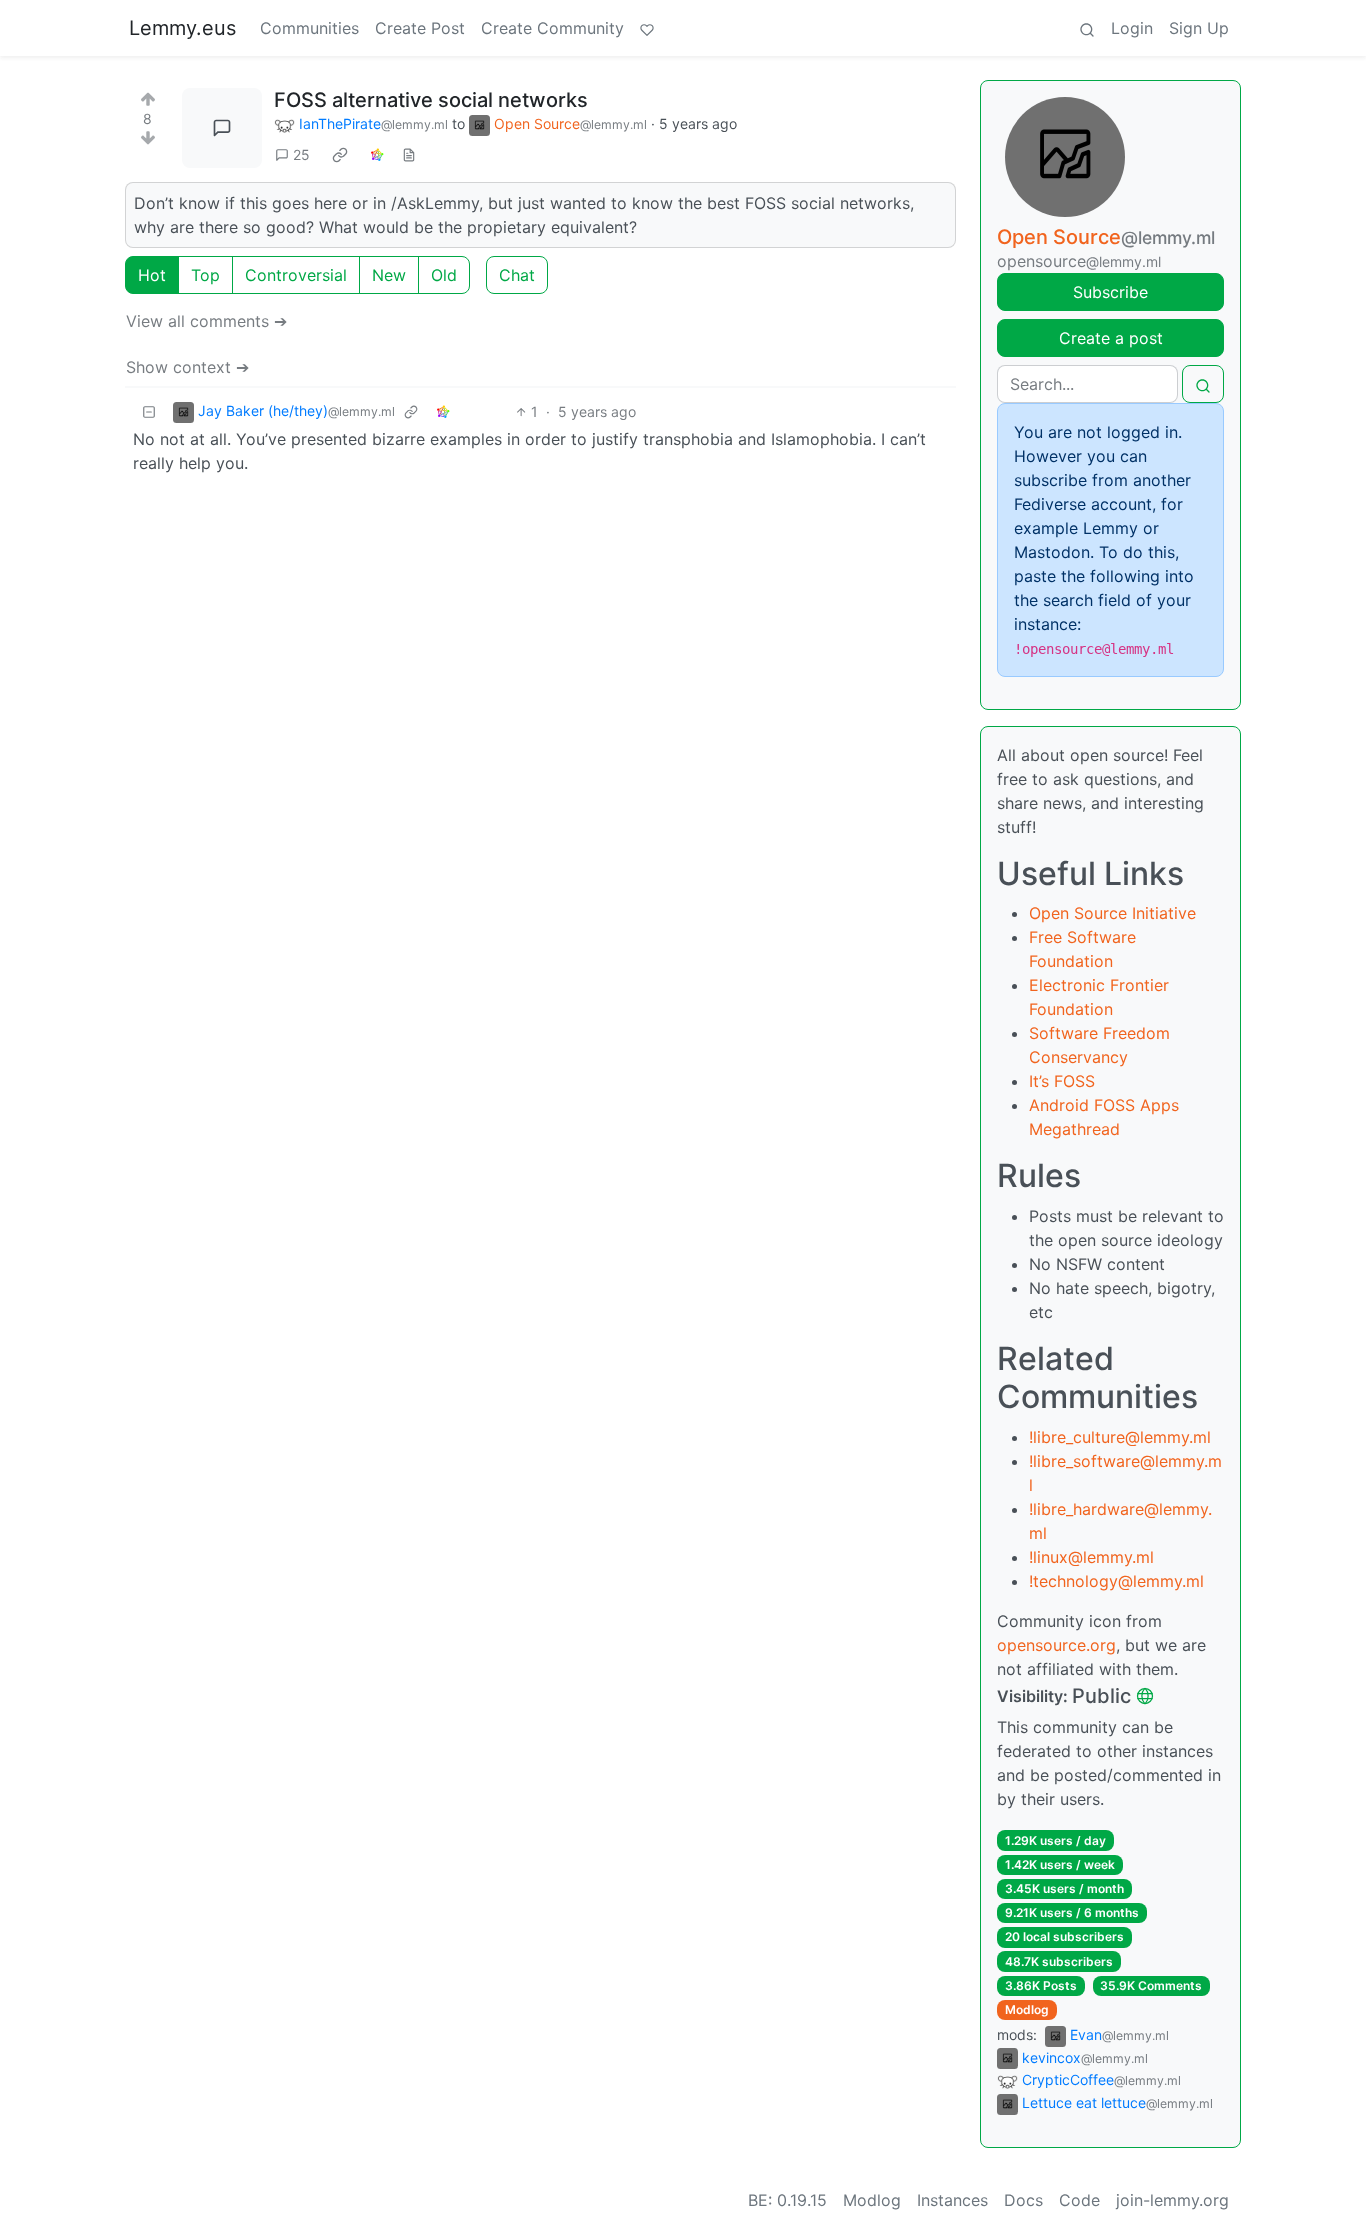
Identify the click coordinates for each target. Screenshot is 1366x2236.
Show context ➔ (187, 367)
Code (1079, 2200)
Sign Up (1199, 28)
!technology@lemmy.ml (1116, 1581)
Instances (952, 2200)
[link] (340, 155)
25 (301, 154)
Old (444, 275)
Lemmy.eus (182, 28)
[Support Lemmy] (647, 28)
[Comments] (222, 128)
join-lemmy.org (1172, 2200)
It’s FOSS (1062, 1081)
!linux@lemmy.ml (1091, 1557)
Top (205, 275)
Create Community (552, 28)
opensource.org (1056, 1645)
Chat (517, 275)
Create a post (1111, 338)
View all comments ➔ (206, 321)
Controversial (296, 275)
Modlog (1027, 2009)
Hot (152, 275)
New (389, 275)
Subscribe (1110, 292)
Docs (1023, 2200)
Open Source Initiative (1112, 913)
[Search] (1087, 28)
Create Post (420, 28)
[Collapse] (149, 411)
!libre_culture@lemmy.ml (1120, 1437)
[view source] (409, 154)
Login (1132, 28)
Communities (309, 28)
